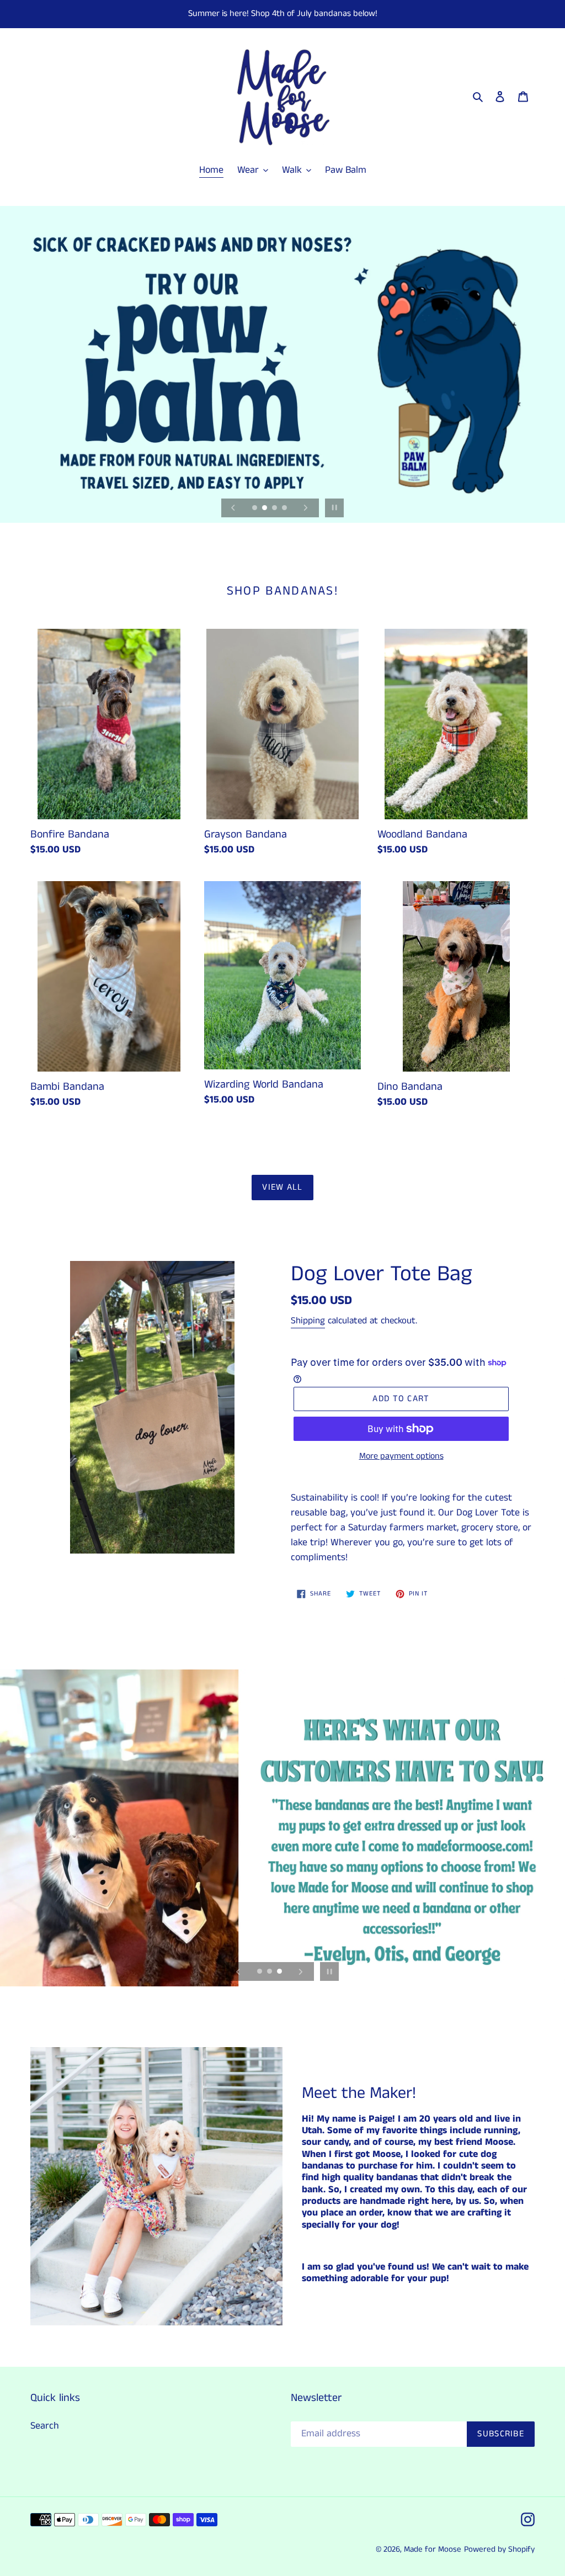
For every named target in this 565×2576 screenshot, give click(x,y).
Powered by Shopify (499, 2549)
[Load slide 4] (285, 508)
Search (45, 2426)
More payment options (401, 1456)
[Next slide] (306, 508)
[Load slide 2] (265, 508)
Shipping (308, 1321)
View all (282, 1187)
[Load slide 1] (255, 508)
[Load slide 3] (275, 508)
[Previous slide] (233, 508)
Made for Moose (433, 2549)
